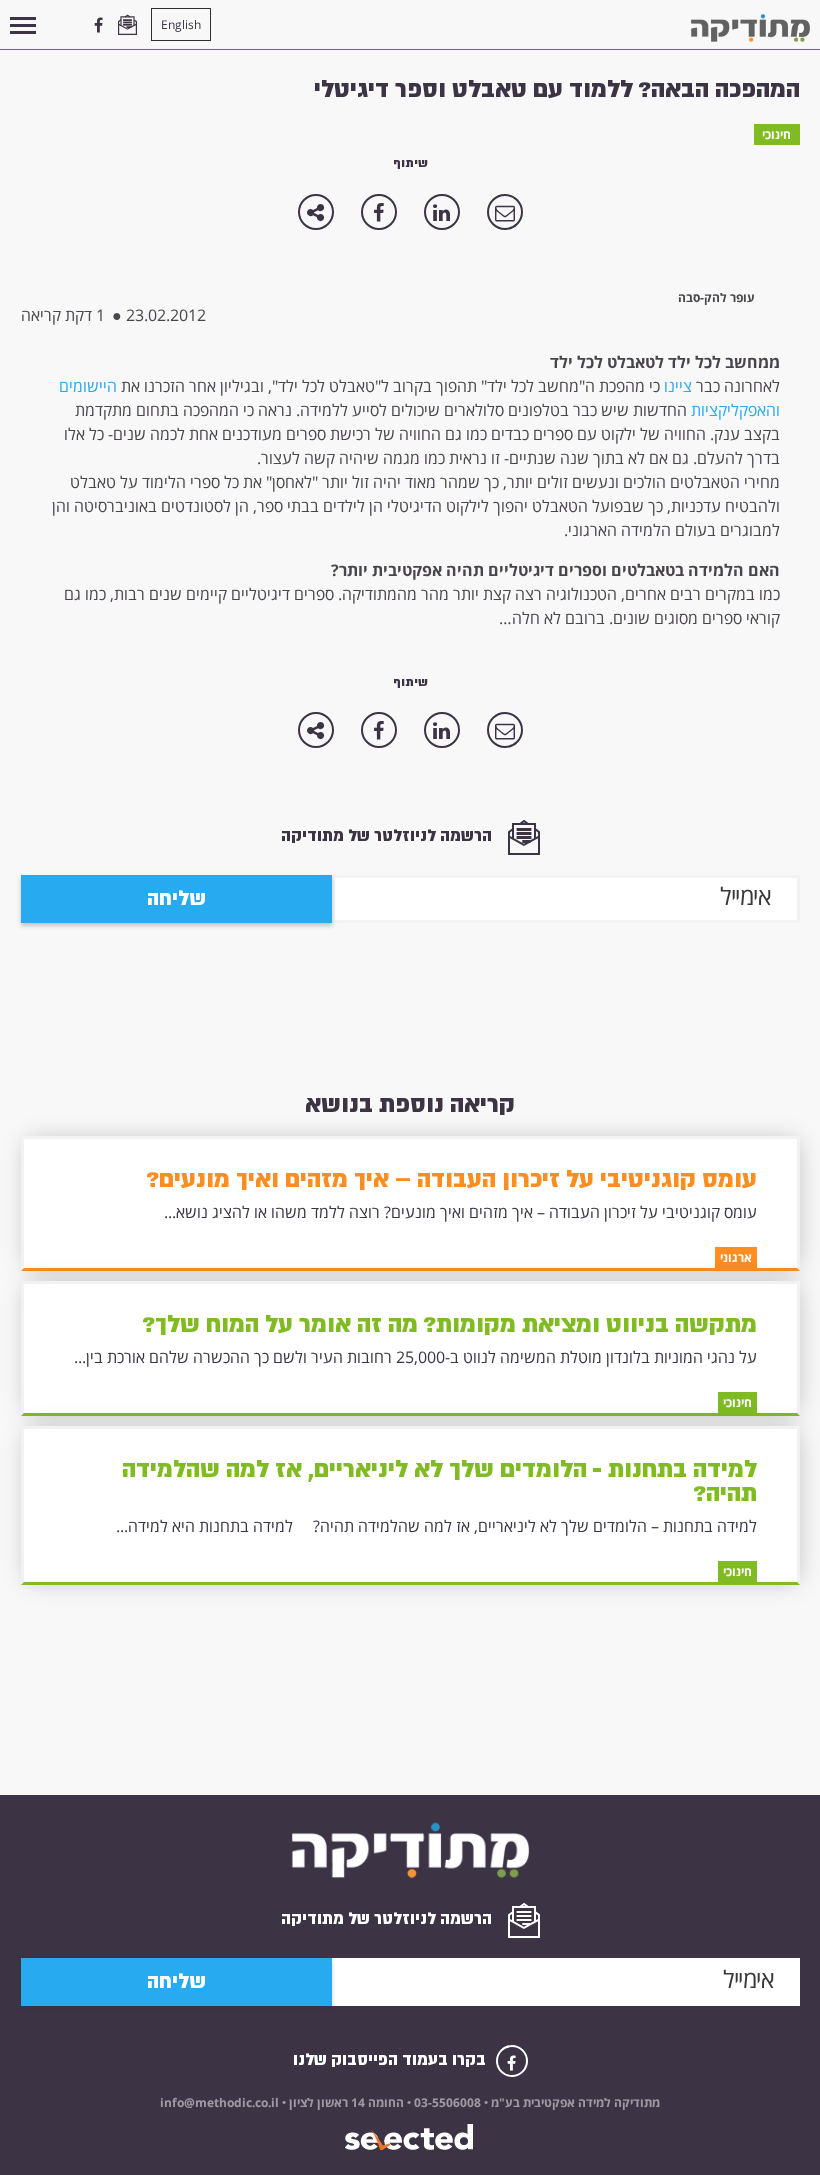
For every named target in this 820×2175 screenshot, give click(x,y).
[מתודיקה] (750, 28)
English (181, 24)
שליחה (176, 898)
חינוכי (776, 134)
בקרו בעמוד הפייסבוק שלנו (391, 2059)
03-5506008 (446, 2102)
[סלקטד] (410, 2137)
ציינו (678, 386)
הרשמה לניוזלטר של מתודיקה (388, 835)
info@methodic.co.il (219, 2102)
